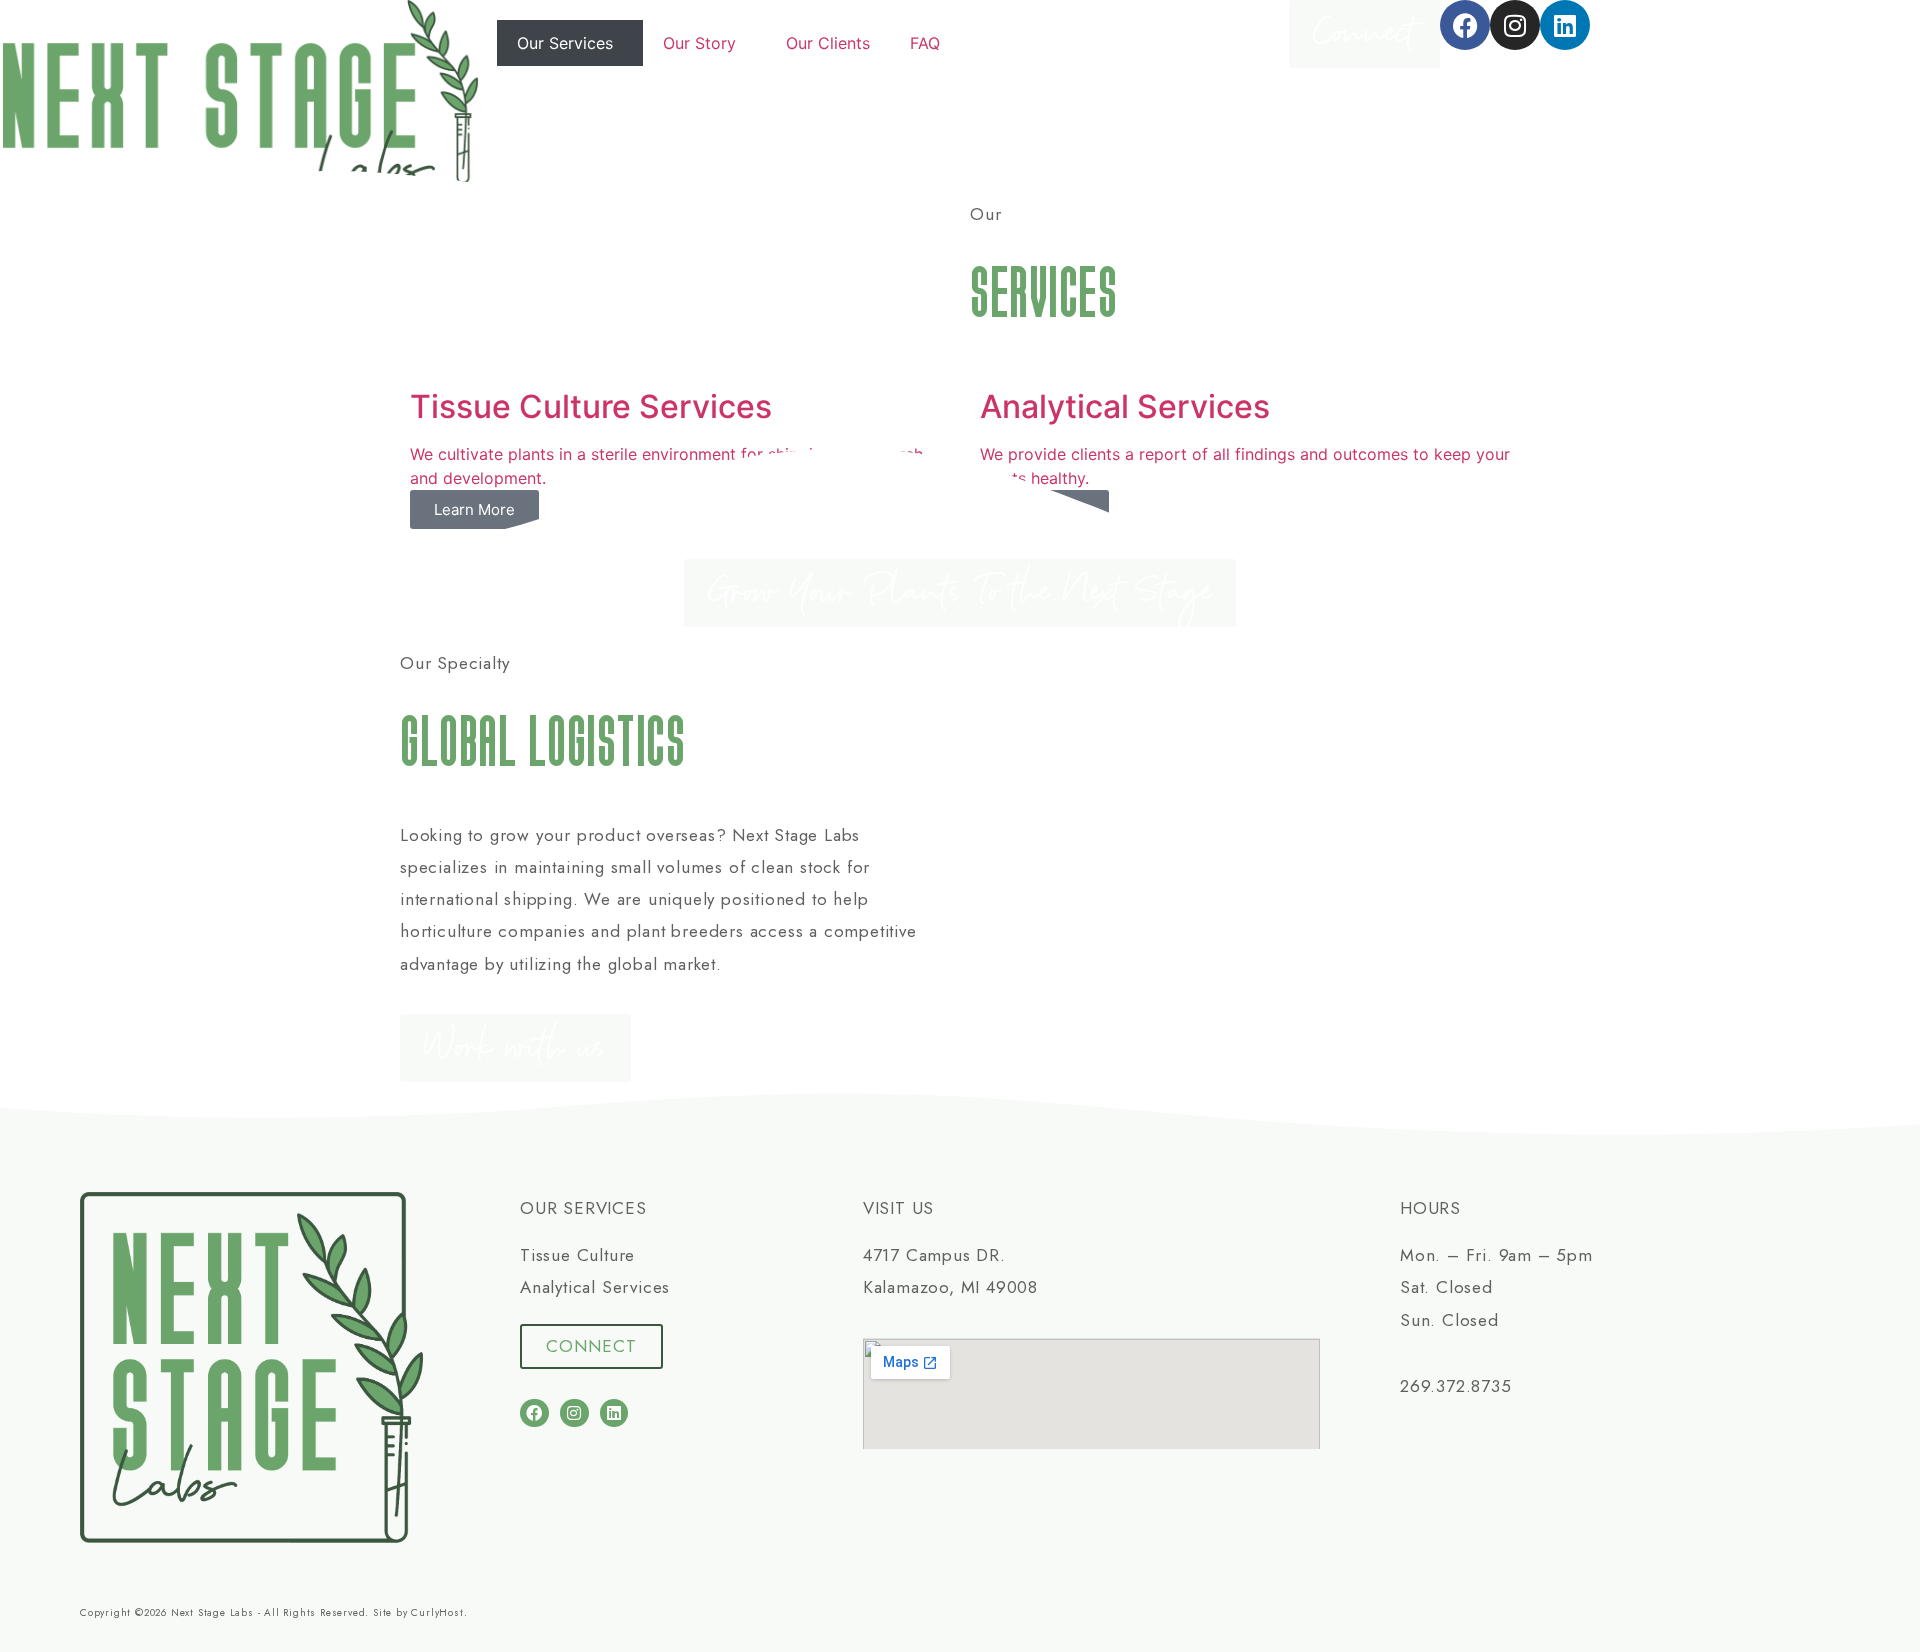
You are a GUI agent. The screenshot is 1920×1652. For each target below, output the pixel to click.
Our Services (565, 43)
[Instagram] (1515, 25)
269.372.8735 (1456, 1386)
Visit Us (898, 1208)
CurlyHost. (439, 1612)
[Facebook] (1465, 25)
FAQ (925, 43)
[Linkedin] (1565, 25)
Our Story (699, 43)
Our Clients (828, 43)
